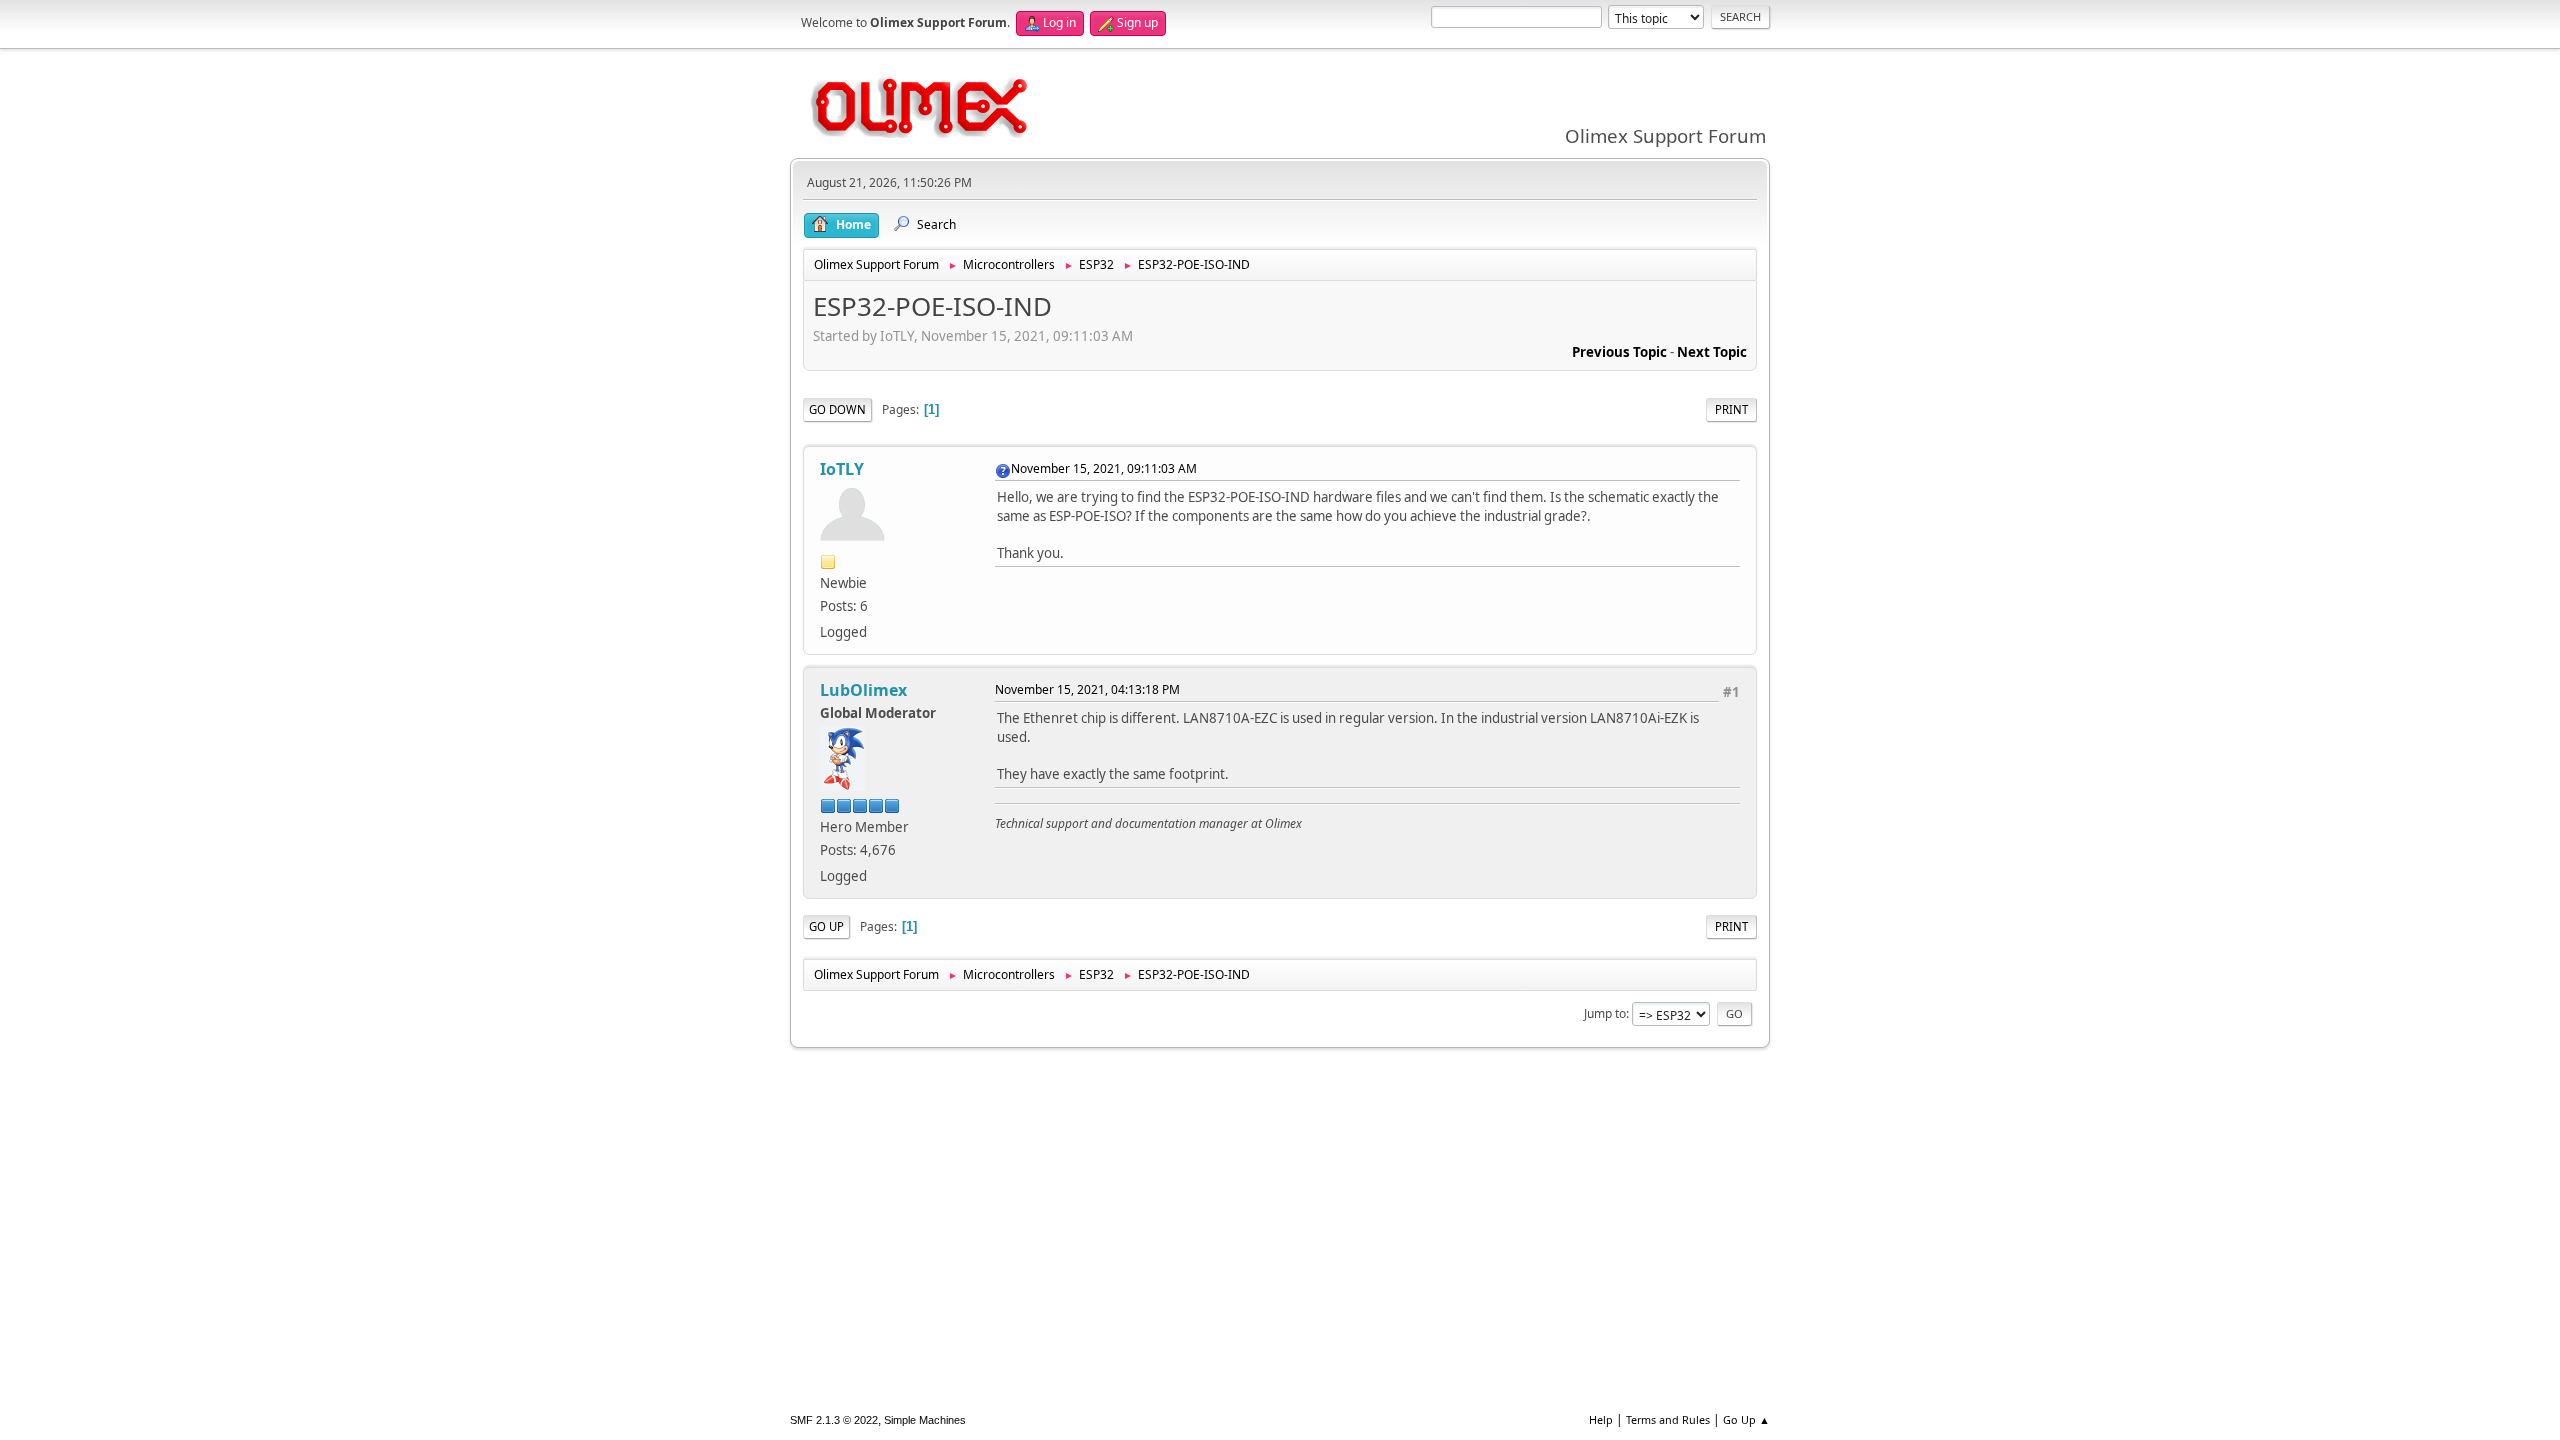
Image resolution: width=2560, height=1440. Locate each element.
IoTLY (842, 469)
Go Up (826, 926)
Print (1731, 409)
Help (1601, 1419)
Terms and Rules (1668, 1419)
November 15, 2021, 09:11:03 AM (1104, 468)
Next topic (1712, 352)
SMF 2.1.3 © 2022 (834, 1420)
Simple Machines (925, 1420)
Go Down (837, 409)
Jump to (1605, 1013)
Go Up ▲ (1746, 1419)
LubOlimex (863, 690)
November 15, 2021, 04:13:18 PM (1087, 689)
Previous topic (1619, 352)
